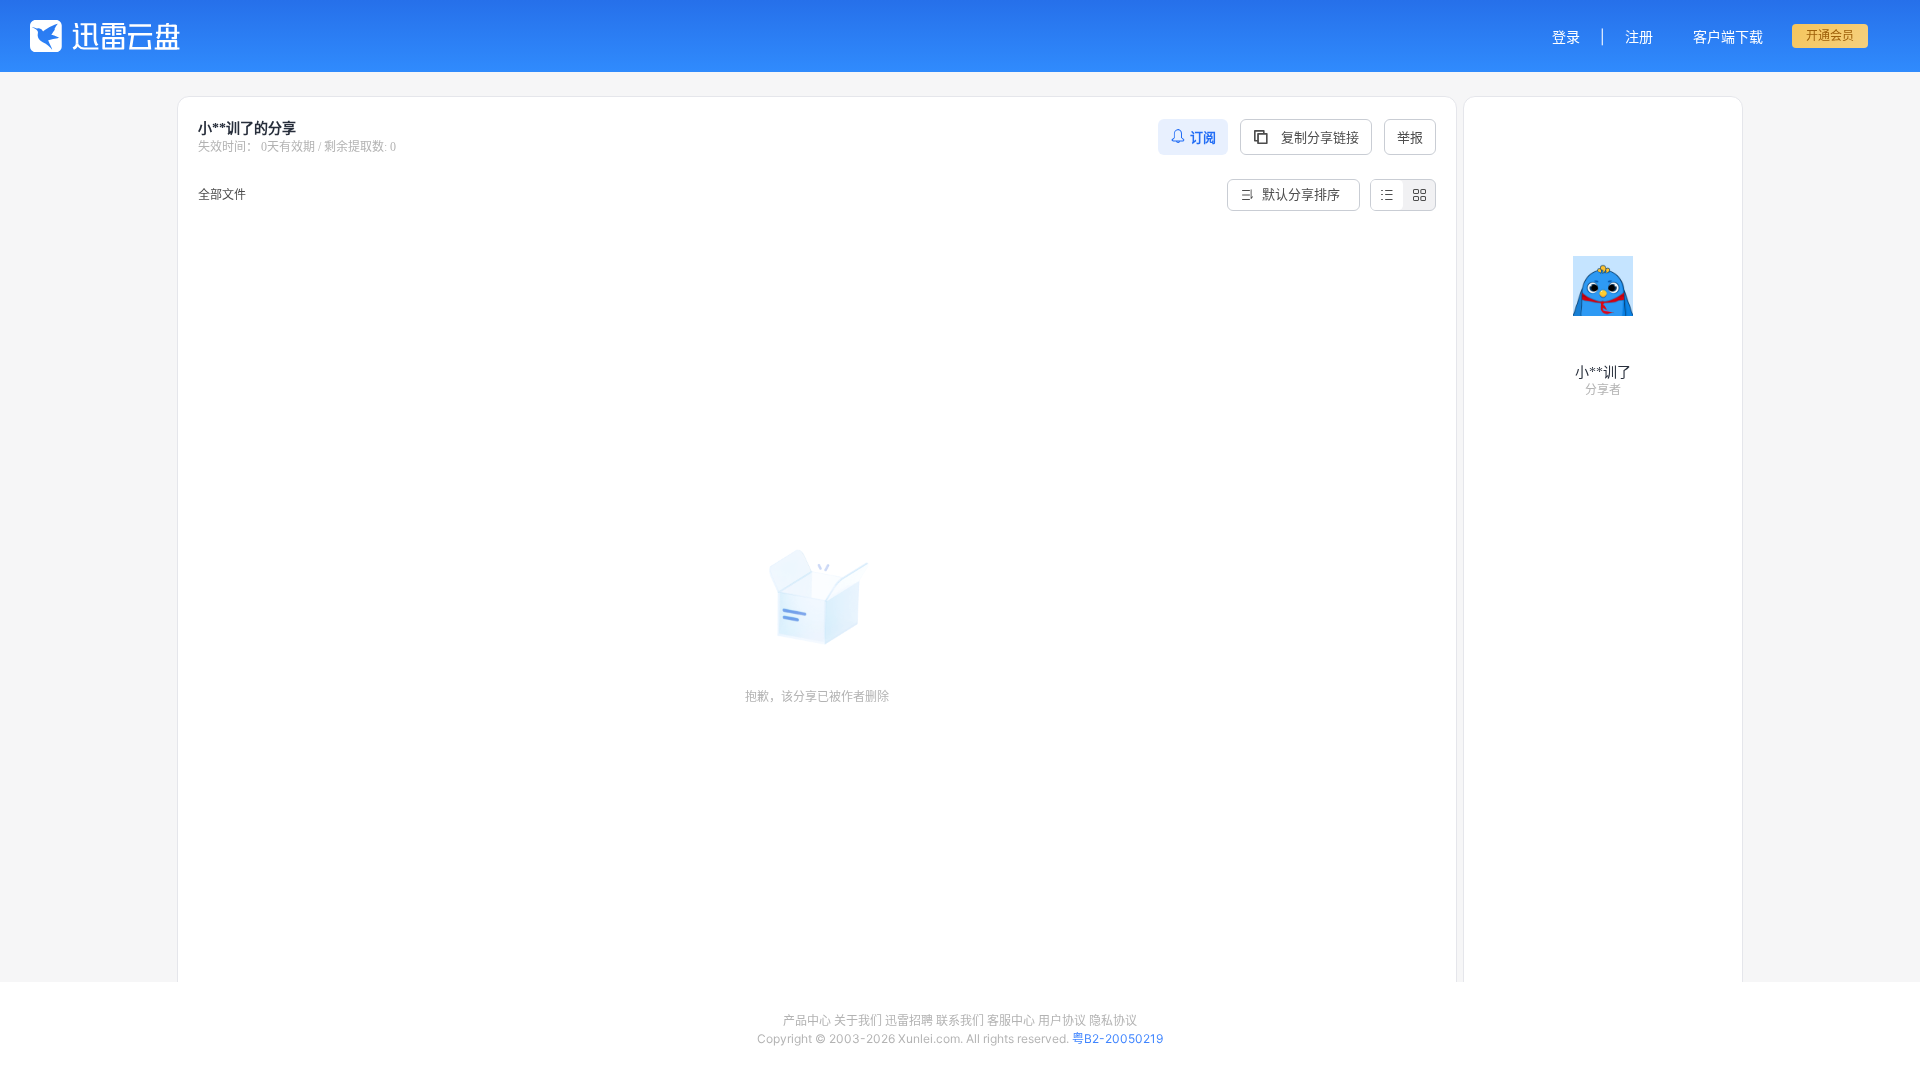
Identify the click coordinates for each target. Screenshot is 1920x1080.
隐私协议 (1113, 1020)
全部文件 (222, 194)
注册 (1639, 36)
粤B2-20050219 (1117, 1038)
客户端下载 (1728, 36)
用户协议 (1062, 1020)
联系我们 (960, 1020)
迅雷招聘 (909, 1020)
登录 (1566, 36)
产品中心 (807, 1020)
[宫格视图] (1419, 195)
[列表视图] (1387, 195)
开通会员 (1830, 35)
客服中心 (1011, 1020)
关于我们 (858, 1020)
